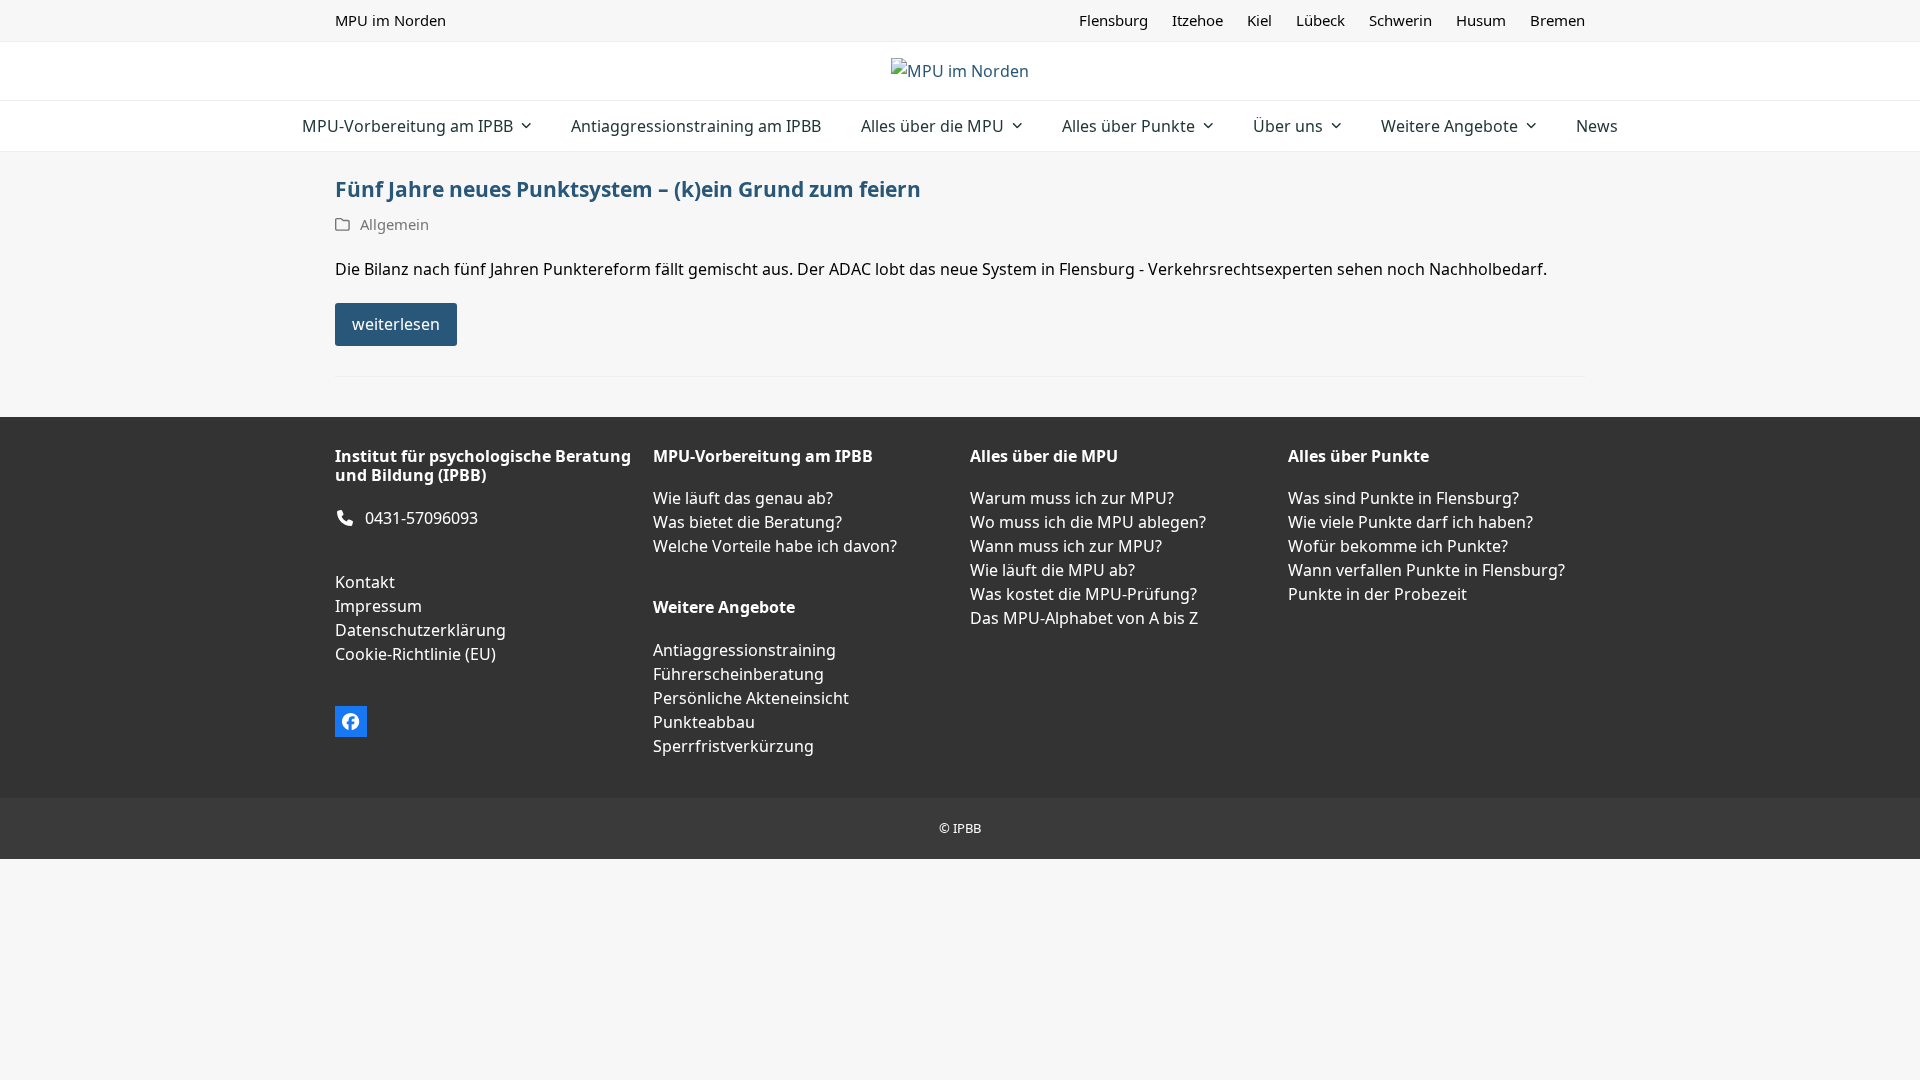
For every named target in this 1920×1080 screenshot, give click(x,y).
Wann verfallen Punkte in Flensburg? (1426, 570)
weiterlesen (396, 324)
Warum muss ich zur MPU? (1072, 498)
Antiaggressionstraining (744, 650)
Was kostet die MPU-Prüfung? (1083, 594)
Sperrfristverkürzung (733, 746)
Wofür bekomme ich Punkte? (1398, 546)
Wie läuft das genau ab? (743, 498)
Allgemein (394, 224)
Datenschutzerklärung (420, 630)
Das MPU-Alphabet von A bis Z (1084, 618)
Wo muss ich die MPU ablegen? (1088, 522)
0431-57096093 (421, 518)
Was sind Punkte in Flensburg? (1403, 498)
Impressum (378, 606)
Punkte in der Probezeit (1377, 594)
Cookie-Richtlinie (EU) (415, 654)
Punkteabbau (704, 722)
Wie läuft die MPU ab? (1052, 570)
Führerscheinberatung (738, 674)
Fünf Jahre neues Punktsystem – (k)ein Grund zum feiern (628, 189)
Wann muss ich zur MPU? (1066, 546)
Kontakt (365, 582)
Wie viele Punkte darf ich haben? (1410, 522)
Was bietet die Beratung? (747, 522)
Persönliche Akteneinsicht (751, 698)
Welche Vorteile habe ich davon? (775, 546)
